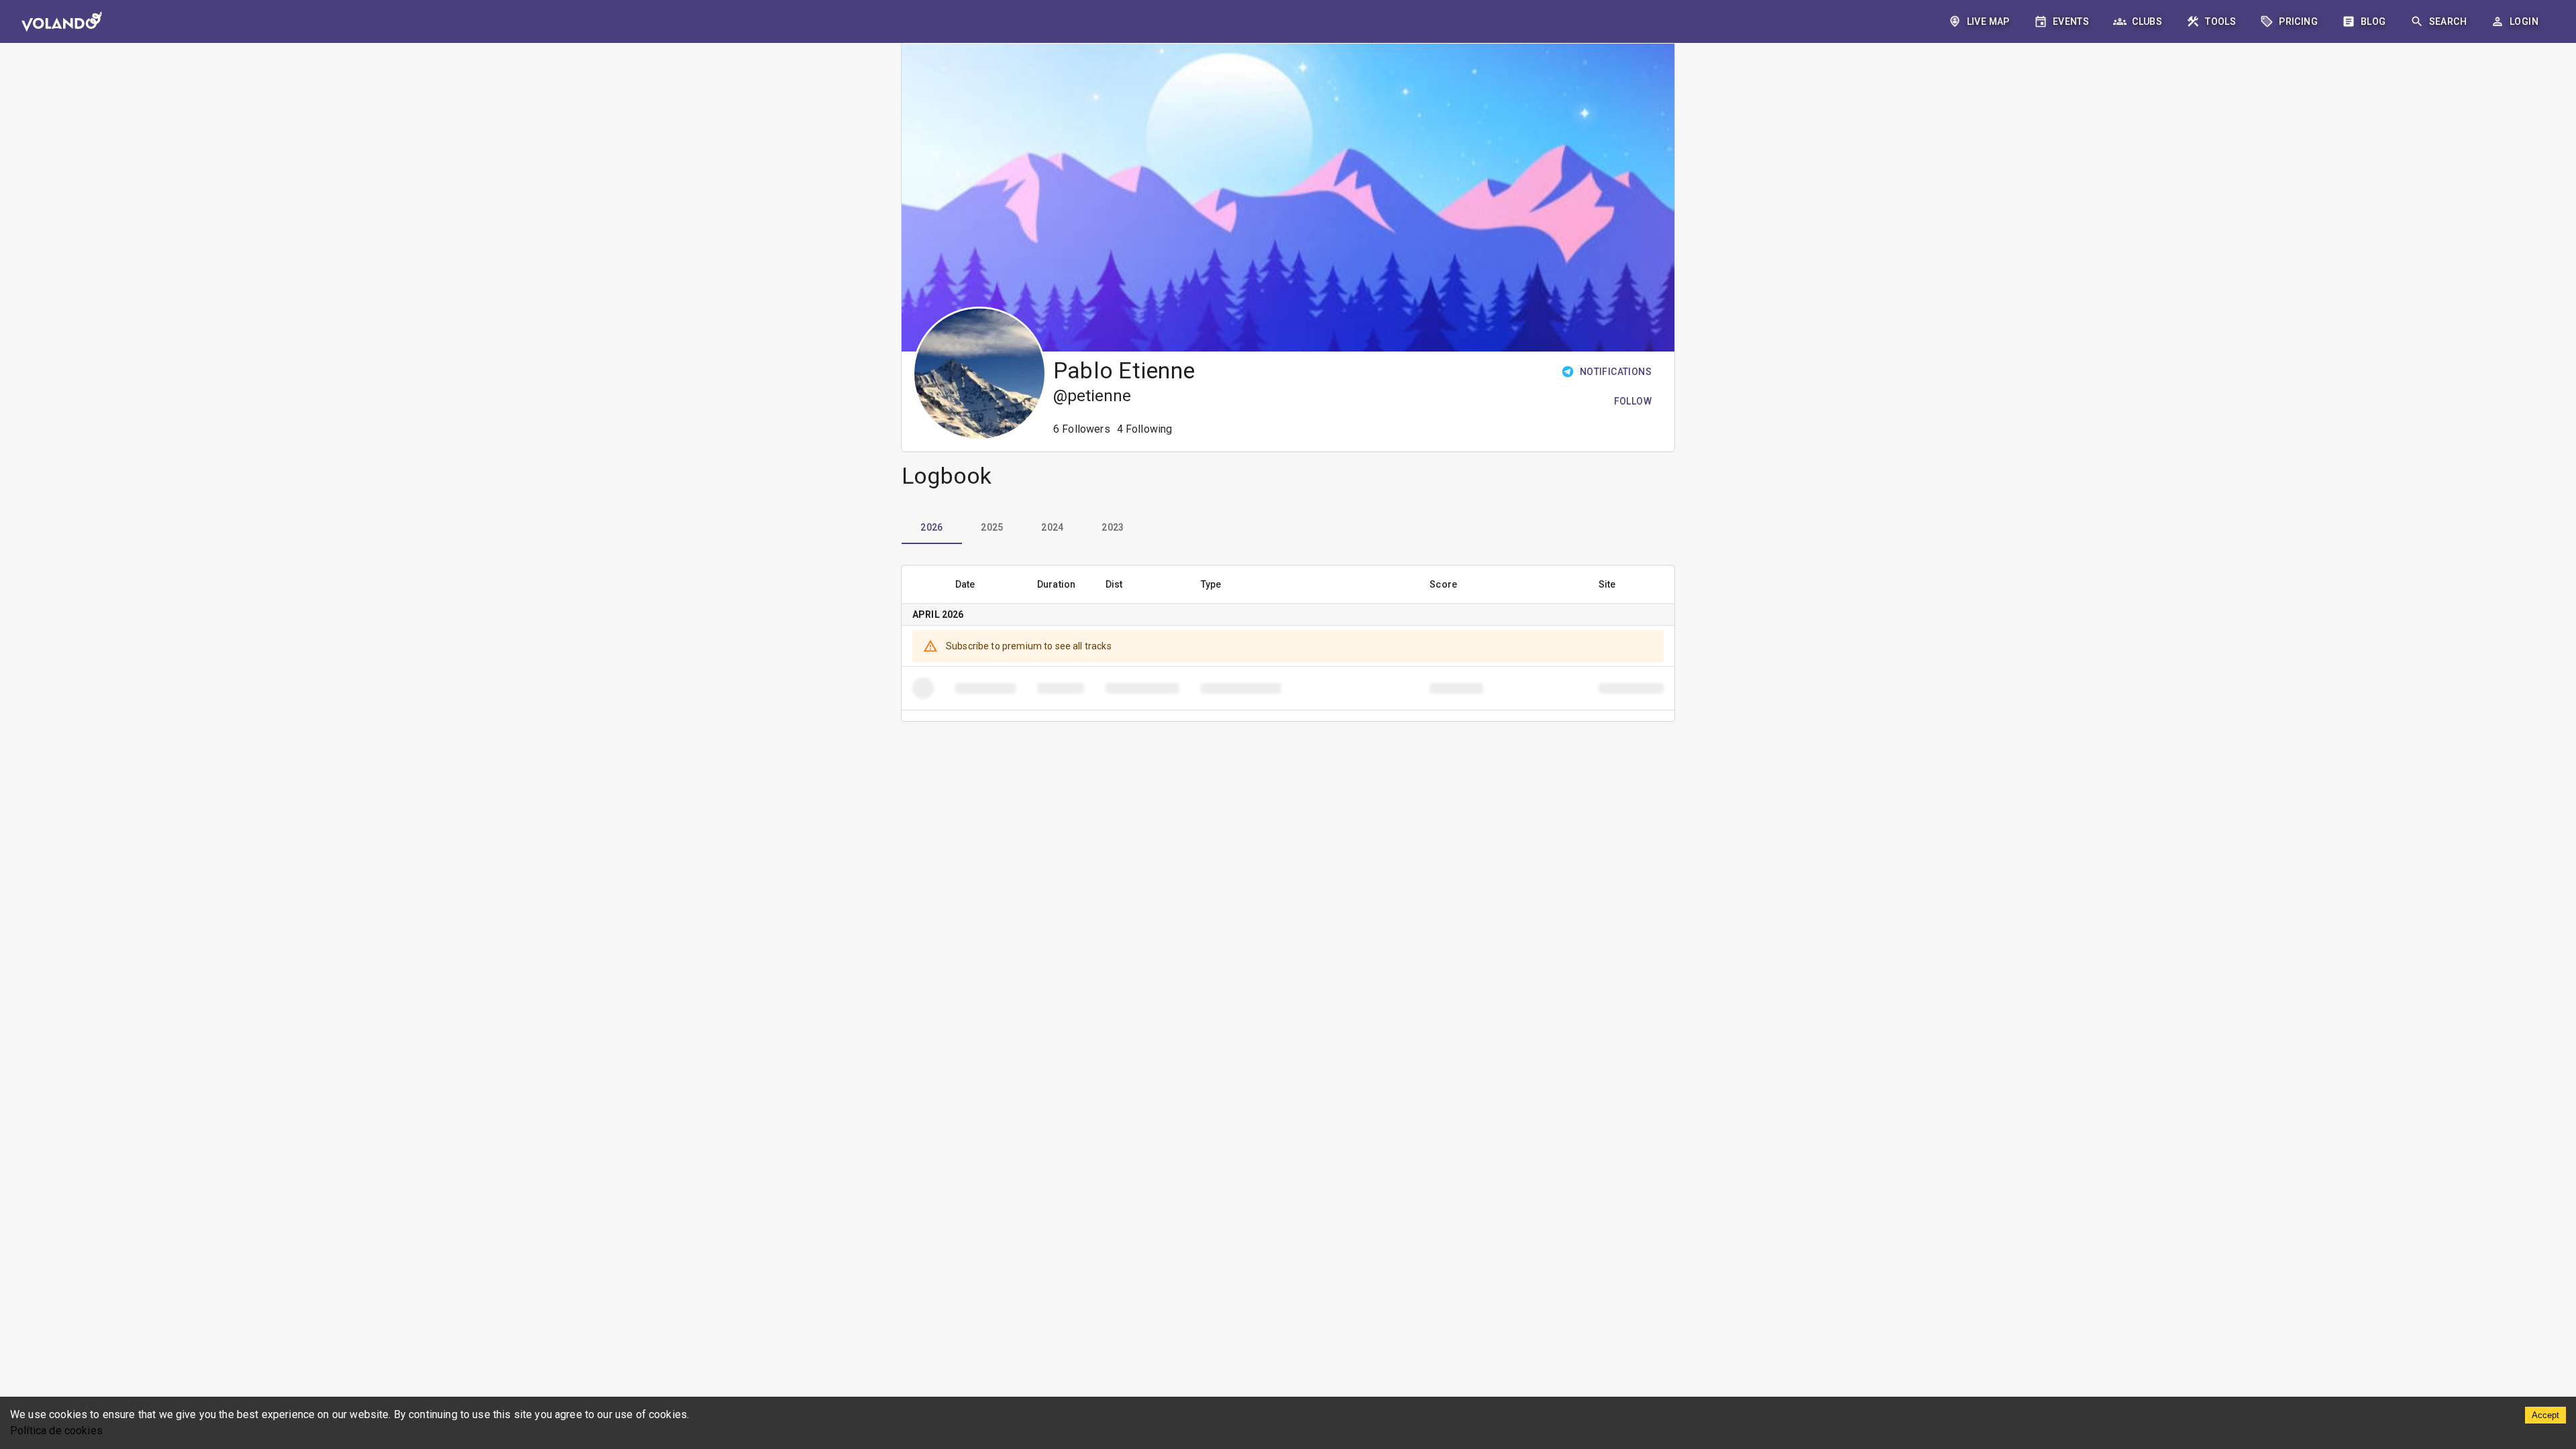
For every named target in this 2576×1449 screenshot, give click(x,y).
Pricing (2298, 21)
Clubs (2147, 21)
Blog (2373, 21)
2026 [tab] (932, 527)
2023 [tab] (1113, 527)
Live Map (1988, 21)
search (2448, 21)
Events (2071, 21)
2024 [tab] (1053, 527)
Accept (2545, 1415)
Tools (2220, 21)
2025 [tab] (992, 527)
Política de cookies (56, 1431)
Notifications (1616, 372)
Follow (1633, 401)
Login (2524, 21)
